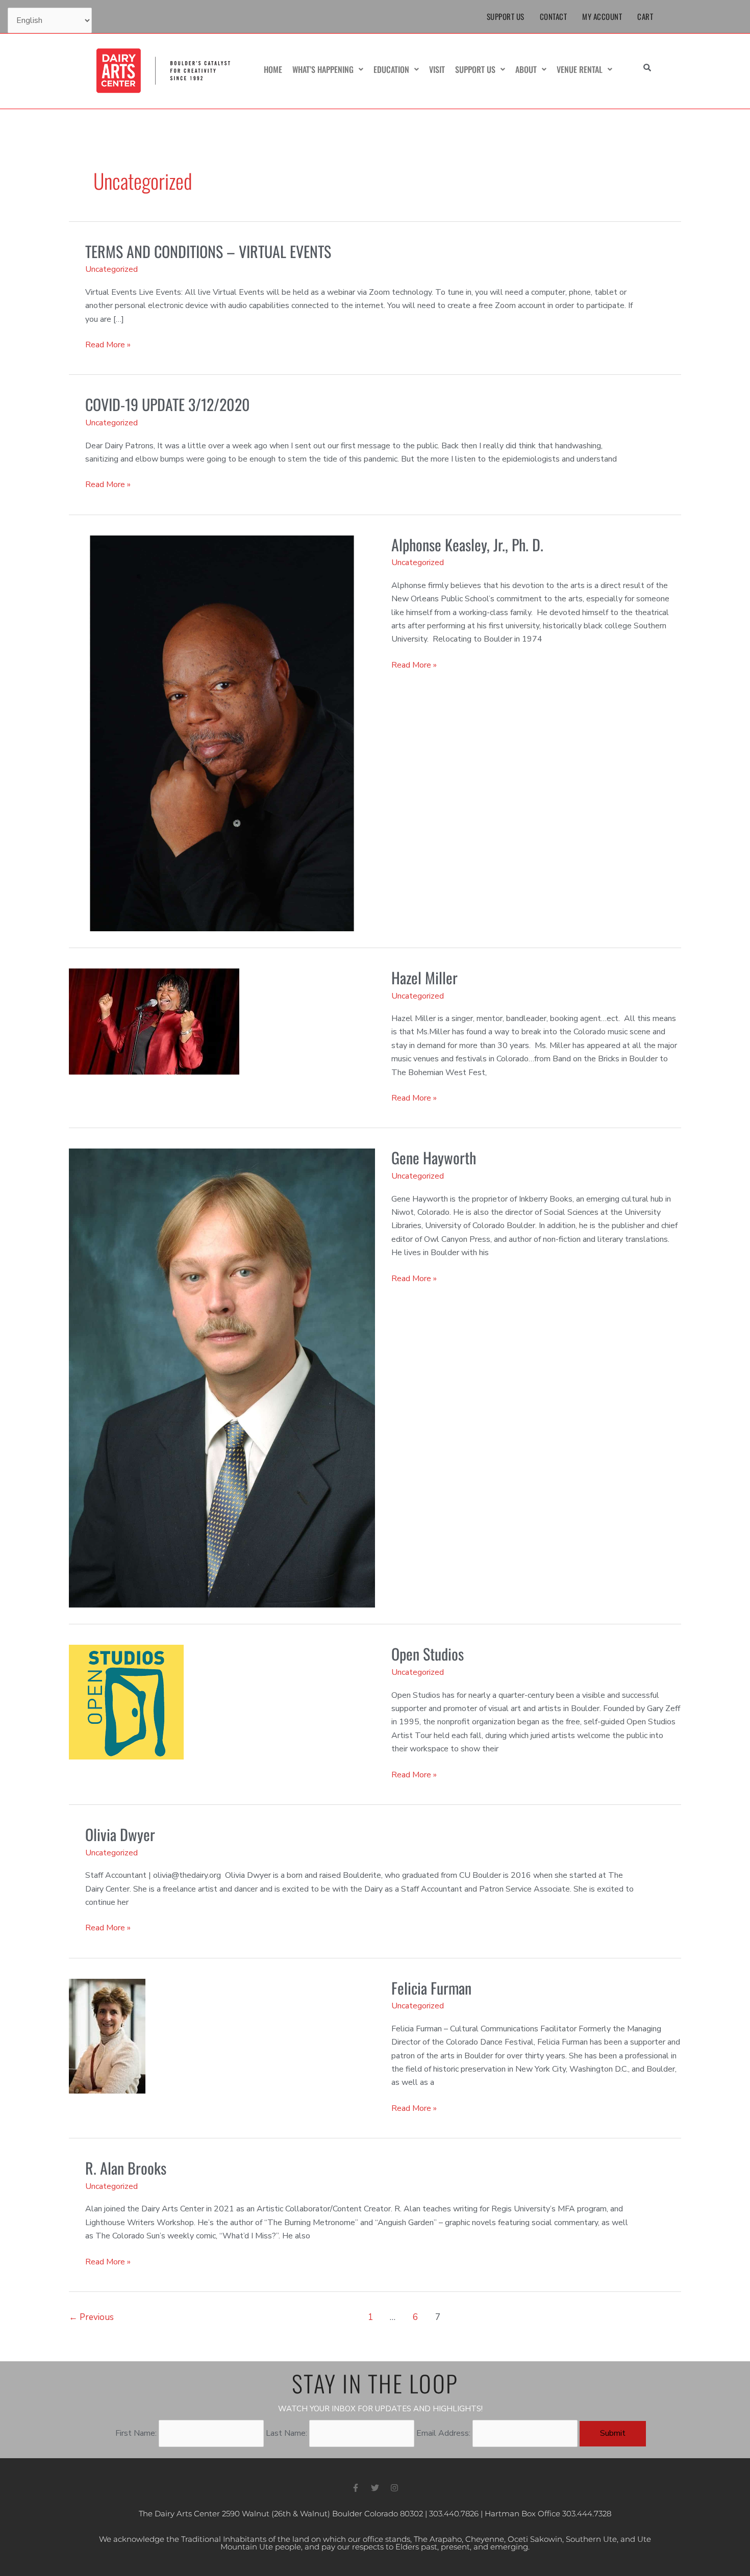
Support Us (506, 16)
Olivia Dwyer (120, 1834)
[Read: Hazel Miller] (154, 1021)
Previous (91, 2317)
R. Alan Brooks (126, 2168)
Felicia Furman (431, 1988)
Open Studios (428, 1654)
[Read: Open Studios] (126, 1702)
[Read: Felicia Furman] (107, 2035)
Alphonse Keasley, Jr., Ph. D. (467, 544)
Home (273, 69)
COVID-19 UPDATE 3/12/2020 (168, 404)
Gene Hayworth (434, 1157)
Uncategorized (111, 269)
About (526, 69)
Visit (437, 69)
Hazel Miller (424, 977)
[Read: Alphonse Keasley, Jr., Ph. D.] (222, 733)
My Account (602, 16)
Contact (554, 16)
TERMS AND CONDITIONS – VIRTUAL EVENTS (208, 251)
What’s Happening (323, 69)
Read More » (108, 344)
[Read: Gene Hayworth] (222, 1378)
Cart (645, 16)
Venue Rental (580, 69)
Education (391, 69)
